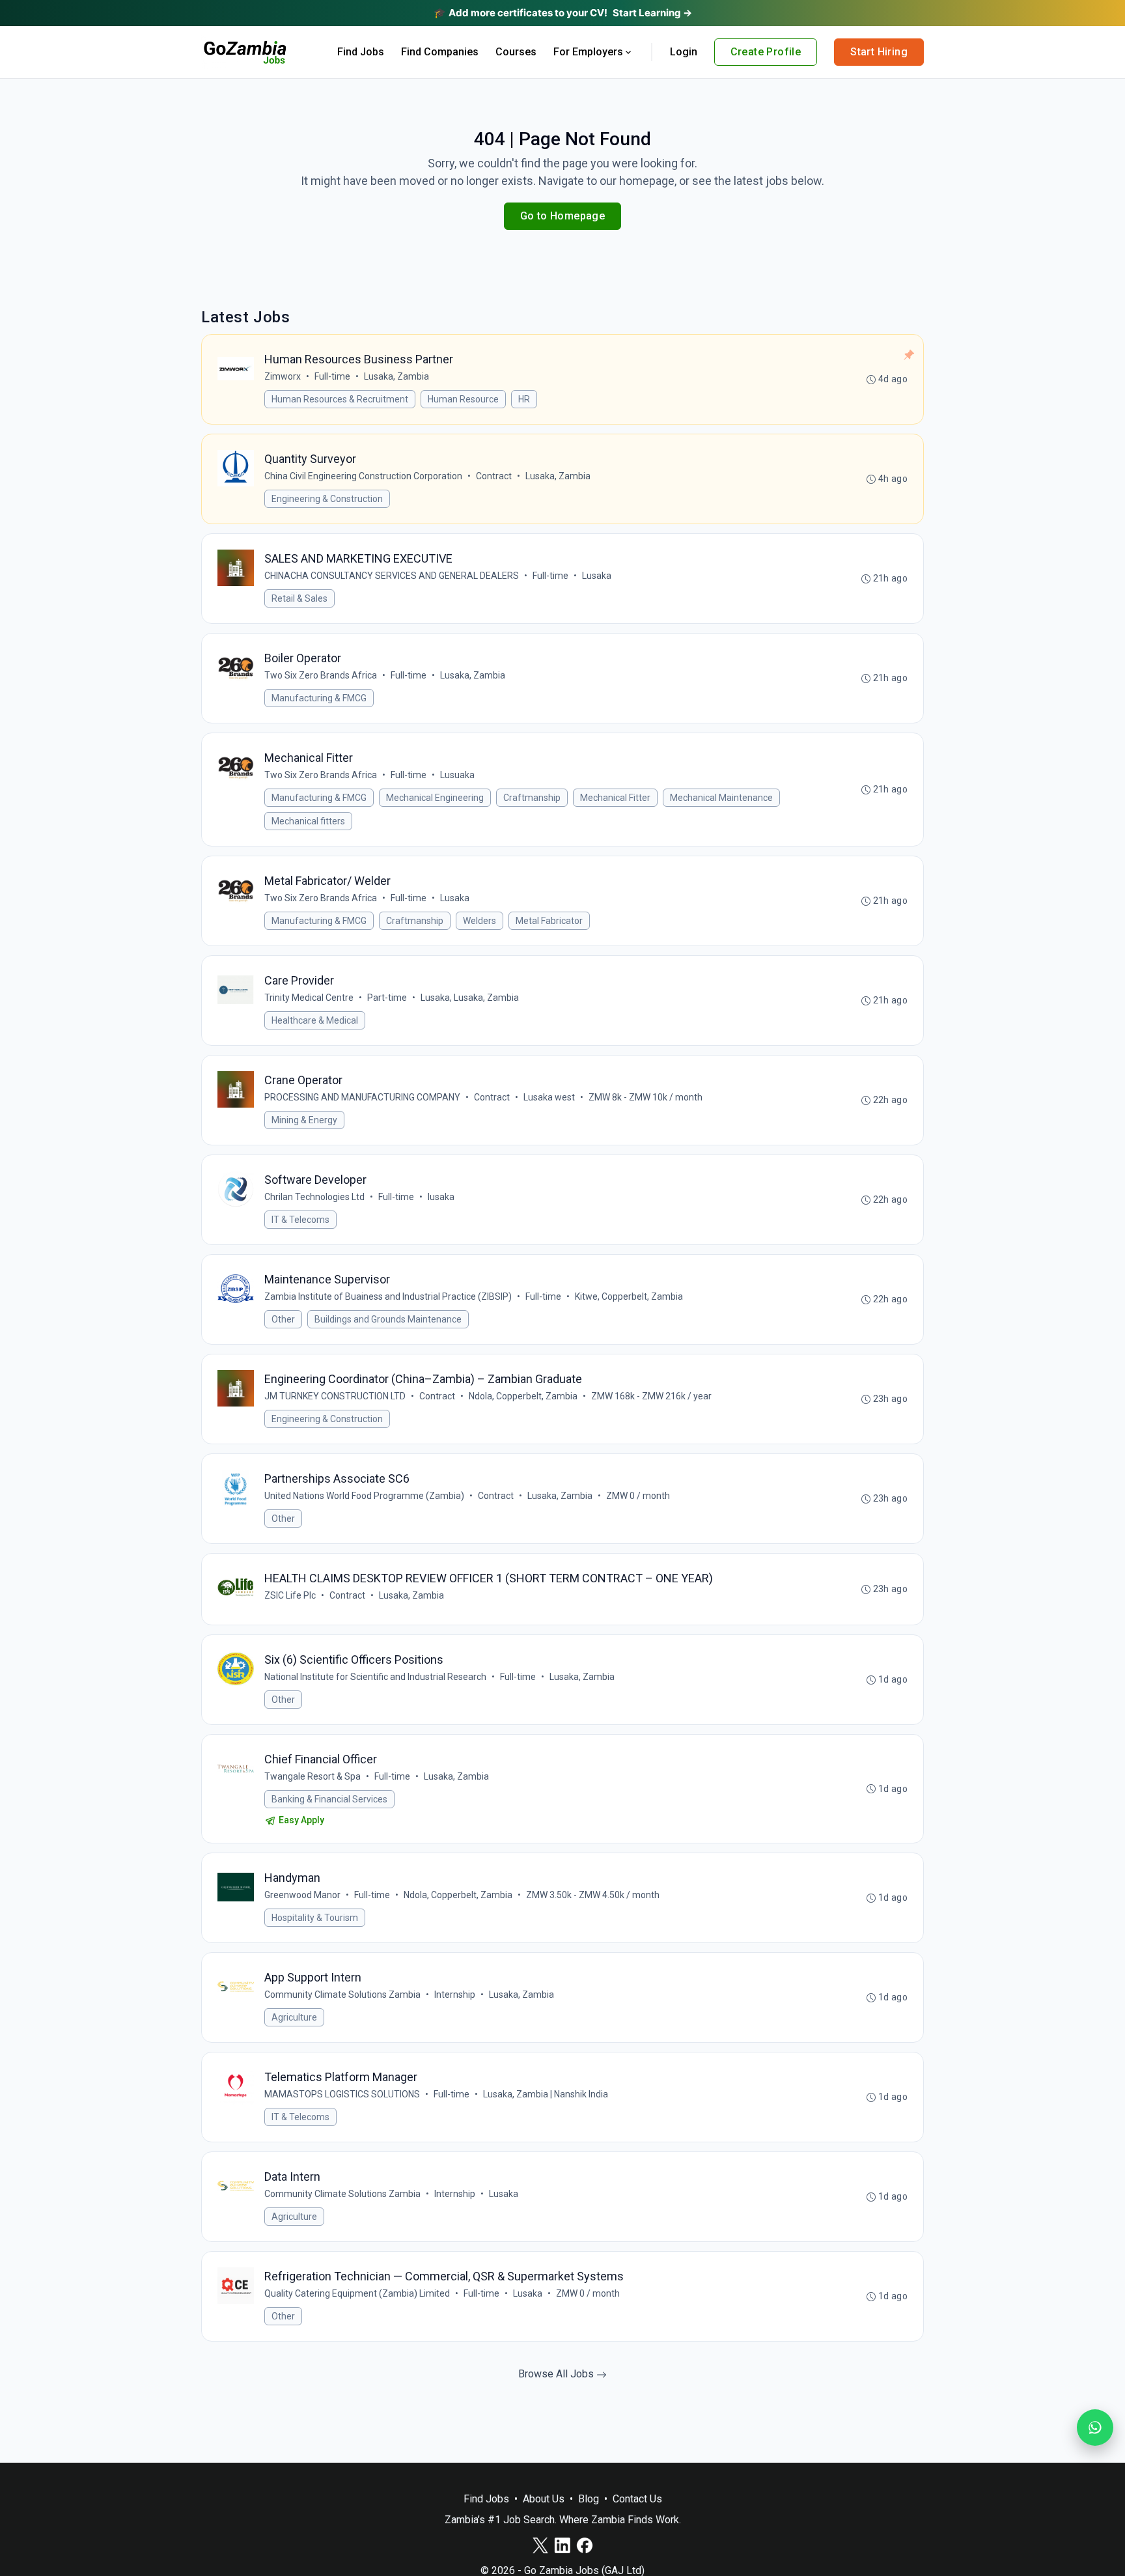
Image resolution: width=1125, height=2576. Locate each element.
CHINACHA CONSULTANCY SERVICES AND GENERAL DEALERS (392, 576)
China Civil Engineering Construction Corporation (363, 476)
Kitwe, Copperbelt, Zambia (629, 1296)
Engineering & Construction (327, 499)
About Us (544, 2499)
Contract (494, 476)
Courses (516, 52)
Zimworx (283, 376)
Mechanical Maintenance (721, 798)
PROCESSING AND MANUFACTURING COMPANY (362, 1097)
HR (524, 399)
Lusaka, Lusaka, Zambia (470, 998)
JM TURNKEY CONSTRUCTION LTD (335, 1396)
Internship (455, 1995)
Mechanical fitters (308, 821)
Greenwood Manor (302, 1895)
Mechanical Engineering (435, 798)
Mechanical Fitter (615, 798)
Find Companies (440, 52)
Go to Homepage (563, 216)
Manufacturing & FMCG (319, 698)
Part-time (387, 998)
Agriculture (294, 2017)
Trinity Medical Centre (309, 998)
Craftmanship (532, 798)
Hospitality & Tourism (315, 1918)
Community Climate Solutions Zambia (342, 1995)
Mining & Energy (304, 1120)
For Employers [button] (588, 52)
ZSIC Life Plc (290, 1595)
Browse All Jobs (557, 2374)
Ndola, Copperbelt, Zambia (523, 1396)
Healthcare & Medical (315, 1020)
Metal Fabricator (549, 921)
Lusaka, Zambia (396, 376)
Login (684, 52)
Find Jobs (361, 52)
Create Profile (766, 52)
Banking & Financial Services (329, 1799)
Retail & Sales (299, 598)
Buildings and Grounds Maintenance (388, 1319)
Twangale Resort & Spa (312, 1776)
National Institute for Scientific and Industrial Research (375, 1677)
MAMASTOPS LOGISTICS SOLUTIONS (342, 2094)
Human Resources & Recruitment (340, 399)
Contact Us (637, 2499)
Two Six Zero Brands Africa (321, 675)
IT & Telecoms (300, 1220)
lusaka (441, 1197)
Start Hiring (879, 52)
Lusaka (597, 576)
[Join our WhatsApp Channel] (1095, 2428)
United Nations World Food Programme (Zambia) (364, 1496)
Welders (479, 921)
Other (283, 1319)
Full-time (332, 376)
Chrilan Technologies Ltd (314, 1197)
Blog (589, 2499)
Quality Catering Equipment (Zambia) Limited (357, 2293)
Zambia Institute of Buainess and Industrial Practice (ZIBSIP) (388, 1296)
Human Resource (463, 399)
